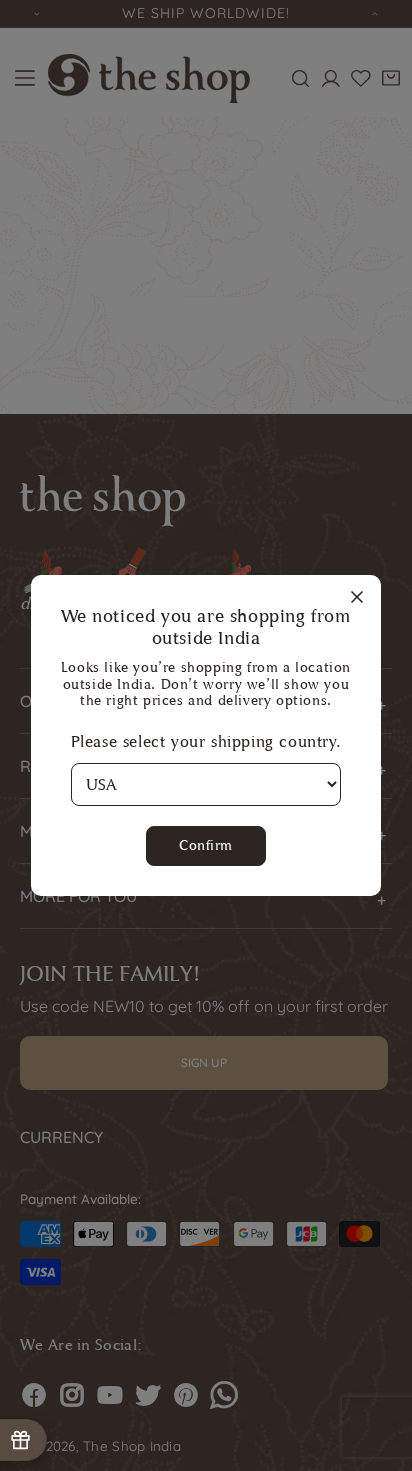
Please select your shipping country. (206, 741)
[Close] (357, 598)
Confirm (206, 845)
